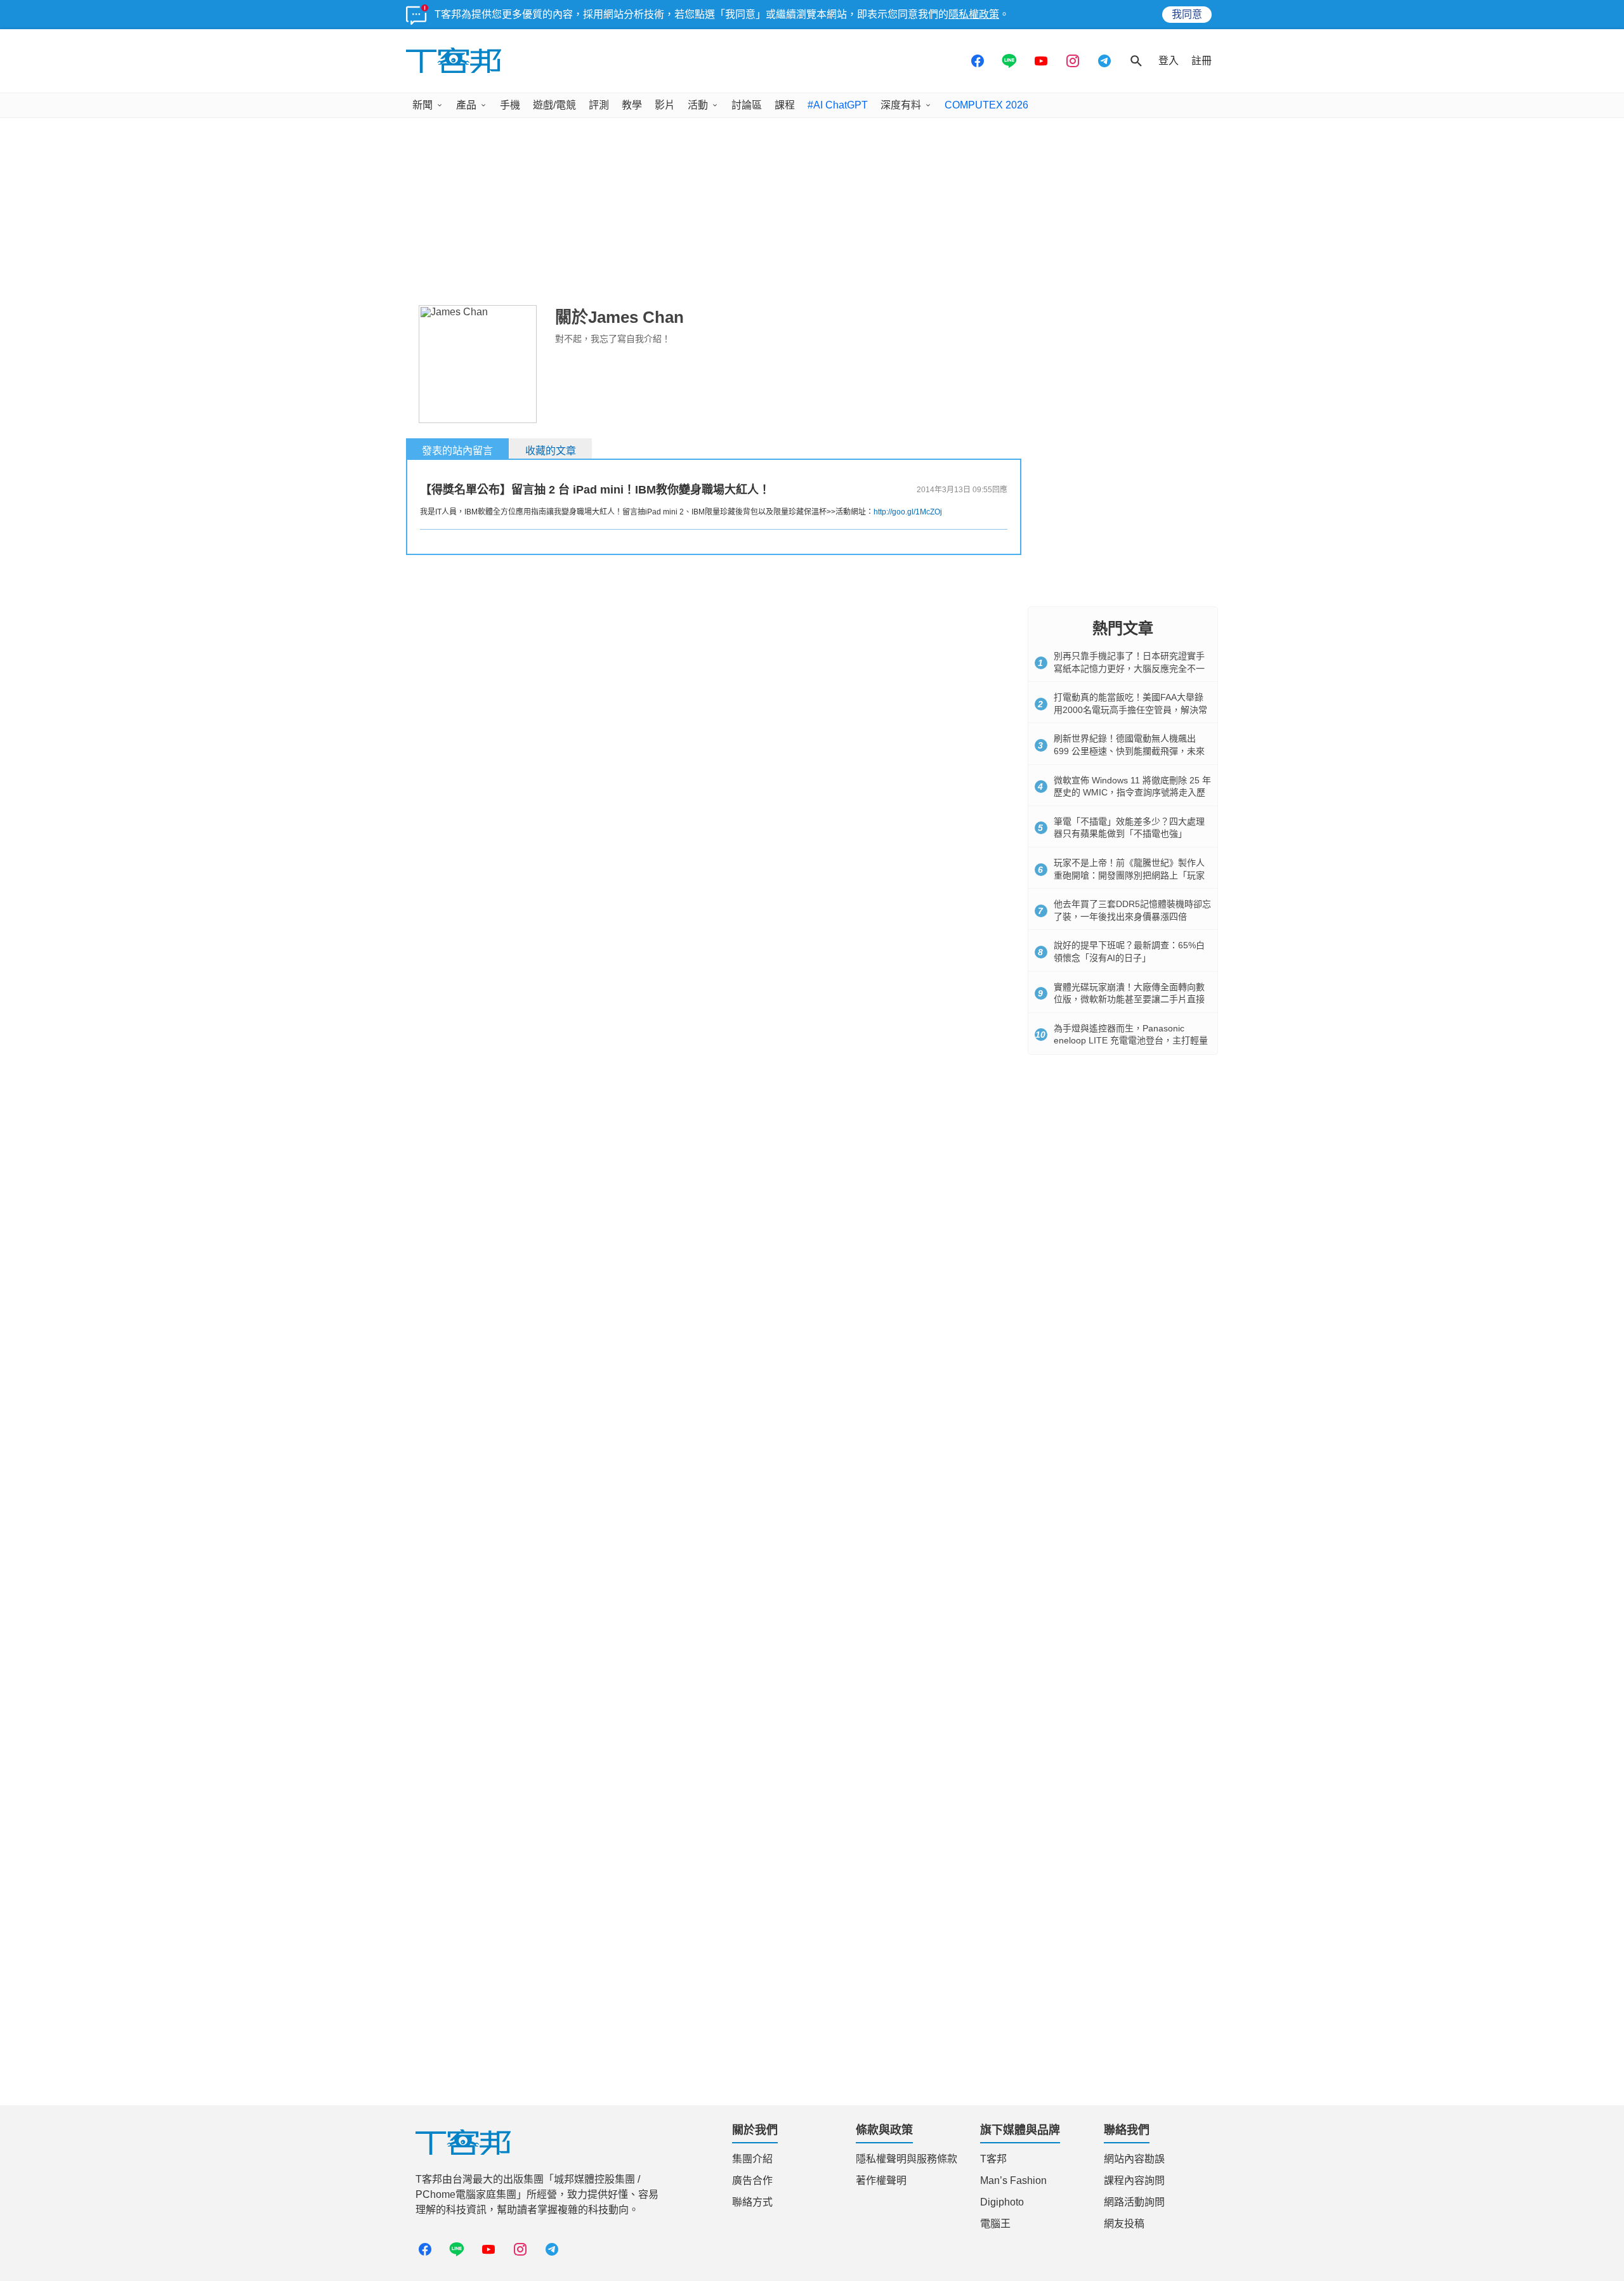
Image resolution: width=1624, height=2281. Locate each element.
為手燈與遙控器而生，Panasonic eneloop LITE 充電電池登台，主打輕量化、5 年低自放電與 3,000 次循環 (1131, 1041)
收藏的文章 (551, 451)
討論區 (747, 105)
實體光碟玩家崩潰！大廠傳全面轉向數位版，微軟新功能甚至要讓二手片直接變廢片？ (1129, 999)
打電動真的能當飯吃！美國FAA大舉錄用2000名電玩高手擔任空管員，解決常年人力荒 (1130, 709)
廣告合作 (752, 2180)
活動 (698, 105)
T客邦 (993, 2159)
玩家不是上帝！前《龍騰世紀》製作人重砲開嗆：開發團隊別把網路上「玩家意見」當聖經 (1129, 875)
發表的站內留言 (457, 451)
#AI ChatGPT (838, 105)
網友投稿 (1124, 2224)
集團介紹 (752, 2159)
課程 (785, 105)
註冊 (1202, 61)
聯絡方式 (752, 2202)
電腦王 (995, 2224)
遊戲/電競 (554, 105)
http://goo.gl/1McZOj (908, 512)
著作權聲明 (881, 2180)
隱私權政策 (974, 14)
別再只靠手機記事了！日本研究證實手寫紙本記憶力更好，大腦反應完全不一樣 (1129, 668)
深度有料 (901, 105)
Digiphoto (1002, 2202)
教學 (632, 105)
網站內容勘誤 (1134, 2159)
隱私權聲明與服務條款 (907, 2159)
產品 (466, 105)
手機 (510, 105)
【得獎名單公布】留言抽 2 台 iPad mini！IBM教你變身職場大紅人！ (595, 490)
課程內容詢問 (1134, 2180)
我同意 (1187, 14)
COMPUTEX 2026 (986, 105)
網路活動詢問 (1134, 2202)
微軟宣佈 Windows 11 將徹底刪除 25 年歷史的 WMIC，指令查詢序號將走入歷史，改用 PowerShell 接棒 (1132, 793)
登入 (1169, 61)
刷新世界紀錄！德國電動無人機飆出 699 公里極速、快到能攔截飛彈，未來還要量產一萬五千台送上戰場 (1129, 751)
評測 (599, 105)
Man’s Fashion (1013, 2180)
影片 (665, 105)
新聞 (422, 105)
